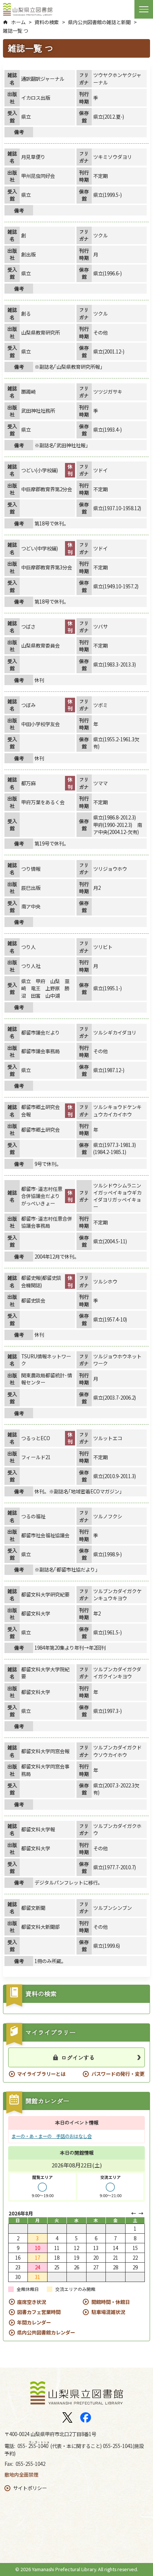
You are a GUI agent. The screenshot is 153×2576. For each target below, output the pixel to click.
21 (115, 2258)
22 (135, 2258)
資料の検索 (47, 22)
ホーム (18, 22)
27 (96, 2267)
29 (135, 2267)
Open (144, 9)
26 (76, 2267)
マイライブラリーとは (41, 2074)
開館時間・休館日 (111, 2302)
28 (115, 2267)
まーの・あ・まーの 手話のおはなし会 (52, 2136)
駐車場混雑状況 (108, 2312)
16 (18, 2258)
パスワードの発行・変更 (118, 2074)
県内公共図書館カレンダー (46, 2332)
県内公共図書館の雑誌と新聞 (99, 22)
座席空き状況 (32, 2302)
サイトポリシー (30, 2488)
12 (76, 2248)
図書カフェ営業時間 (39, 2312)
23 (18, 2267)
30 (18, 2277)
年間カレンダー (34, 2322)
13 (96, 2248)
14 (115, 2248)
